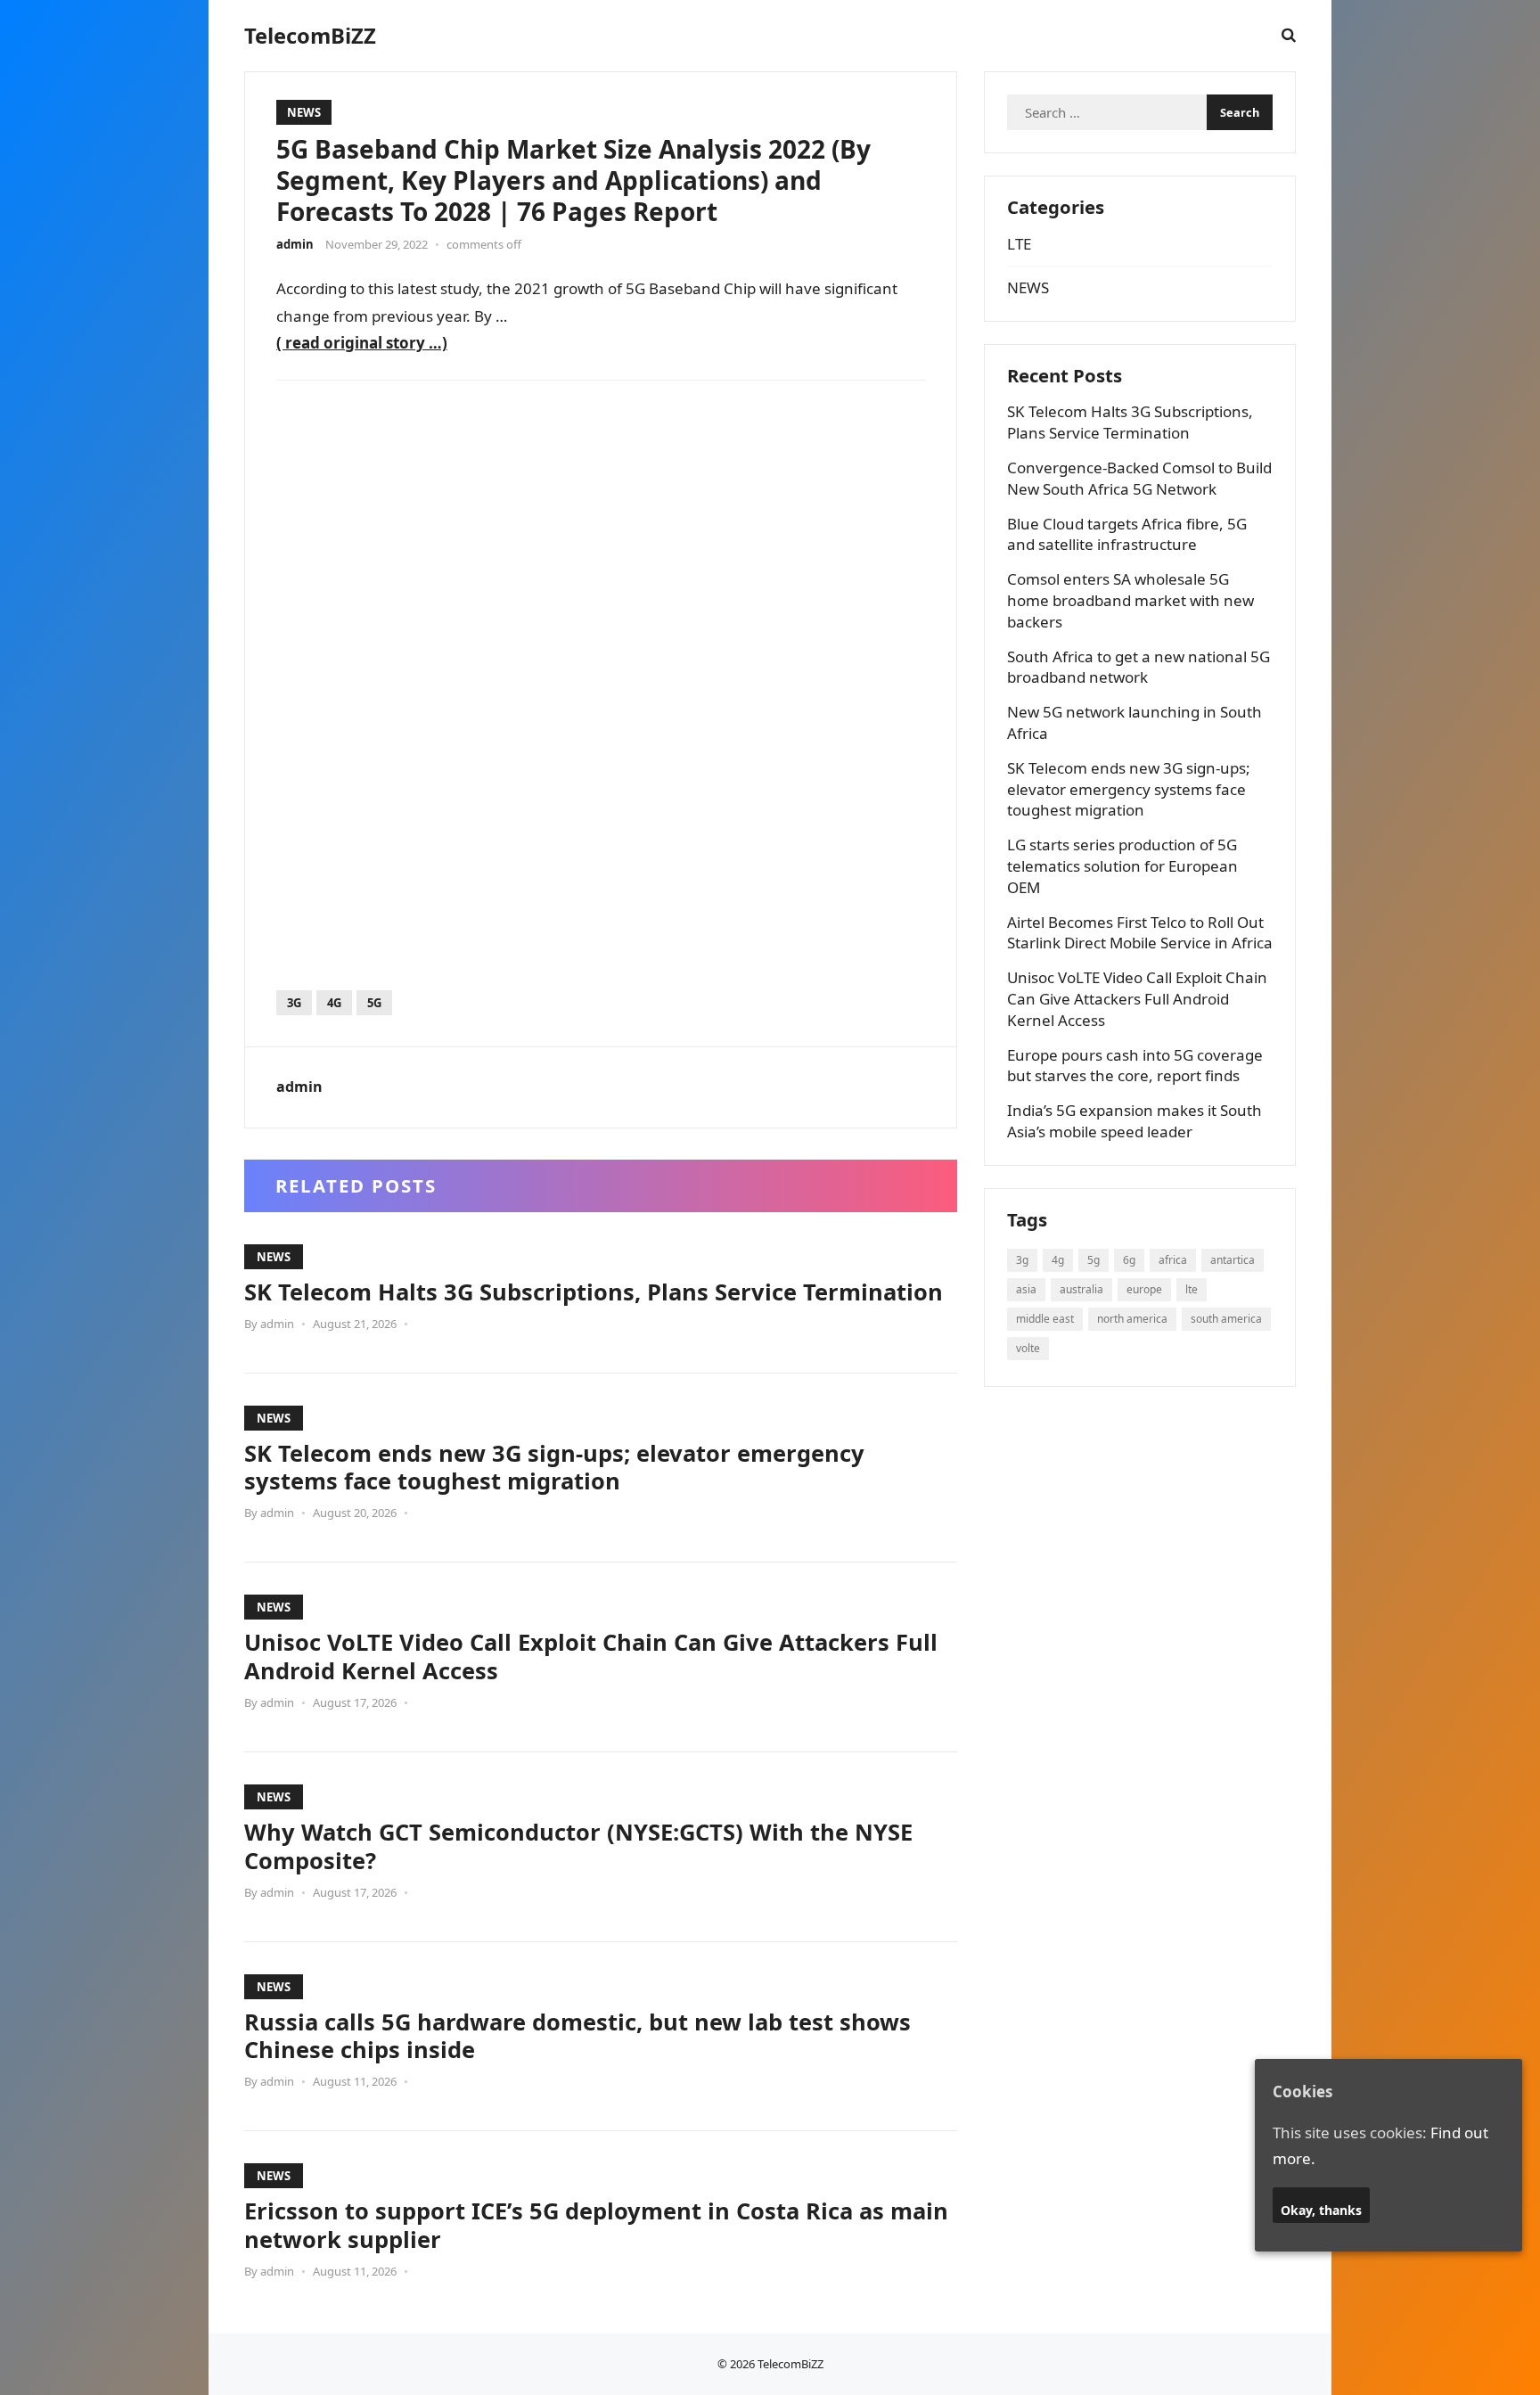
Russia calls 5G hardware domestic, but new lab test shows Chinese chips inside (577, 2036)
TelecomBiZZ (310, 36)
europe (1144, 1289)
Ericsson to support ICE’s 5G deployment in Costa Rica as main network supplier (596, 2225)
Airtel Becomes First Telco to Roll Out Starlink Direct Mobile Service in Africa (1140, 933)
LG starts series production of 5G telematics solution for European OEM (1122, 866)
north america (1132, 1319)
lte (1192, 1289)
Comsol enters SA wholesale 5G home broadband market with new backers (1130, 600)
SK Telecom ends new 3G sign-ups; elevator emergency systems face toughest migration (554, 1467)
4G (334, 1003)
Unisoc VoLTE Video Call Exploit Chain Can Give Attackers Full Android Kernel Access (591, 1656)
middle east (1045, 1319)
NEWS (304, 112)
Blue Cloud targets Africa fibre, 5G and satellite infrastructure (1127, 534)
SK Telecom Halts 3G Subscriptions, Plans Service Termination (594, 1292)
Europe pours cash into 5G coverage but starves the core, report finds (1135, 1066)
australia (1081, 1289)
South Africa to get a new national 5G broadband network (1139, 667)
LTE (1019, 244)
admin (295, 244)
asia (1026, 1289)
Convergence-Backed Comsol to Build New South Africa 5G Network (1139, 478)
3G (294, 1003)
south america (1226, 1319)
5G (374, 1003)
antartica (1233, 1260)
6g (1129, 1260)
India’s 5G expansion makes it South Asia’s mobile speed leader (1135, 1121)
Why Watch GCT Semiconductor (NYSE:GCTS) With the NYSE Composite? (578, 1846)
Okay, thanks (1321, 2210)
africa (1173, 1260)
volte (1028, 1348)
